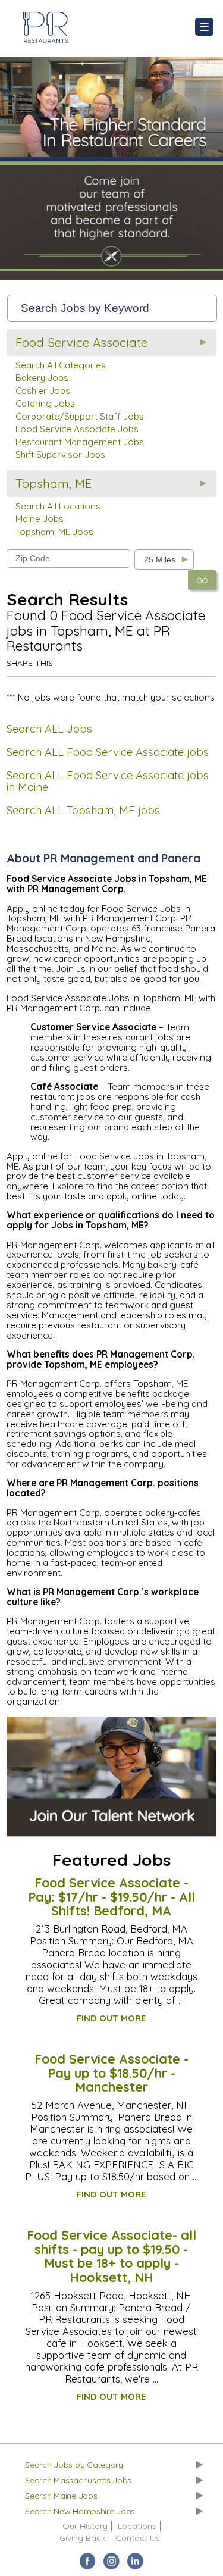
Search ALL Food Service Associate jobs (108, 752)
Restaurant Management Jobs (80, 442)
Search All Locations (58, 506)
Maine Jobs (40, 519)
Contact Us (138, 2538)
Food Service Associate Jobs (77, 429)
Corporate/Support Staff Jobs (80, 416)
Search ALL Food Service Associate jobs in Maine (108, 781)
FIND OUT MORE (111, 2018)
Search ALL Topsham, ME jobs (83, 810)
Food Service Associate (81, 343)
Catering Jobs (45, 403)
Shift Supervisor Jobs (60, 454)
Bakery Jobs (42, 378)
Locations (137, 2526)
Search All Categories (61, 365)
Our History (85, 2526)
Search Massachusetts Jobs (78, 2480)
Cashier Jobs (43, 391)
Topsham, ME (54, 484)
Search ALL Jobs (49, 729)
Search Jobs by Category (74, 2465)
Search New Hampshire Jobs (80, 2511)
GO (202, 580)
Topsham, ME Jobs (54, 532)
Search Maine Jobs (61, 2496)
